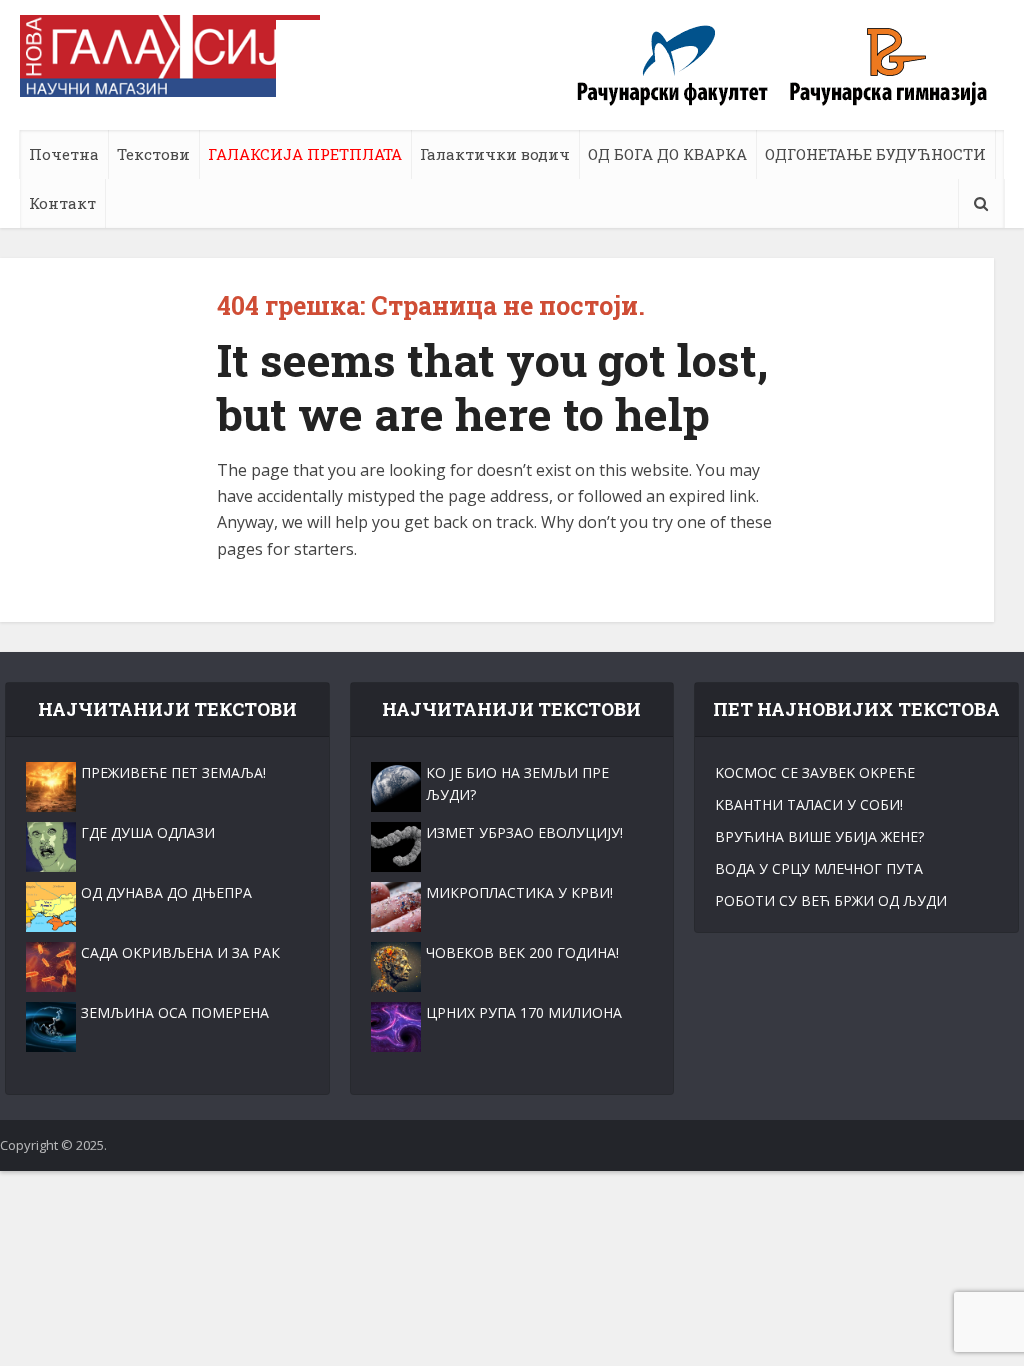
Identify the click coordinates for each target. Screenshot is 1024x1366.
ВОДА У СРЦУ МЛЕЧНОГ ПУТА (819, 868)
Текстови (153, 154)
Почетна (64, 154)
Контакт (62, 203)
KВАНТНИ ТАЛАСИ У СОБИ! (809, 804)
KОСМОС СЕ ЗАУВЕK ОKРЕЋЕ (815, 772)
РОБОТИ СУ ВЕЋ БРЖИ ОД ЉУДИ (831, 900)
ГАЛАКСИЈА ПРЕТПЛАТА (305, 154)
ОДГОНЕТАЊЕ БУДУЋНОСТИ (875, 154)
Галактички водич (495, 154)
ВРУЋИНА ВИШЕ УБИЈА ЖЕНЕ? (819, 836)
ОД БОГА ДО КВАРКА (667, 154)
